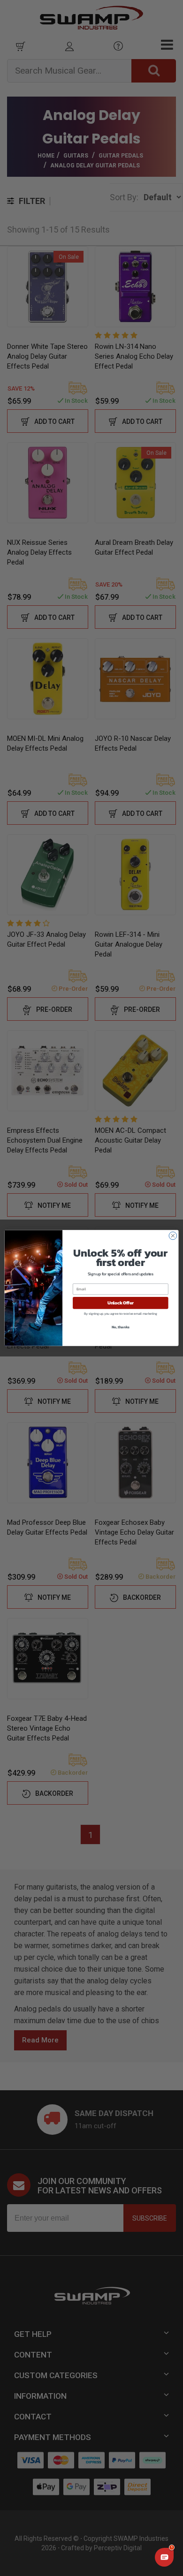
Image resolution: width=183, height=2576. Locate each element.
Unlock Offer (121, 1303)
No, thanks (121, 1327)
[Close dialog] (173, 1236)
